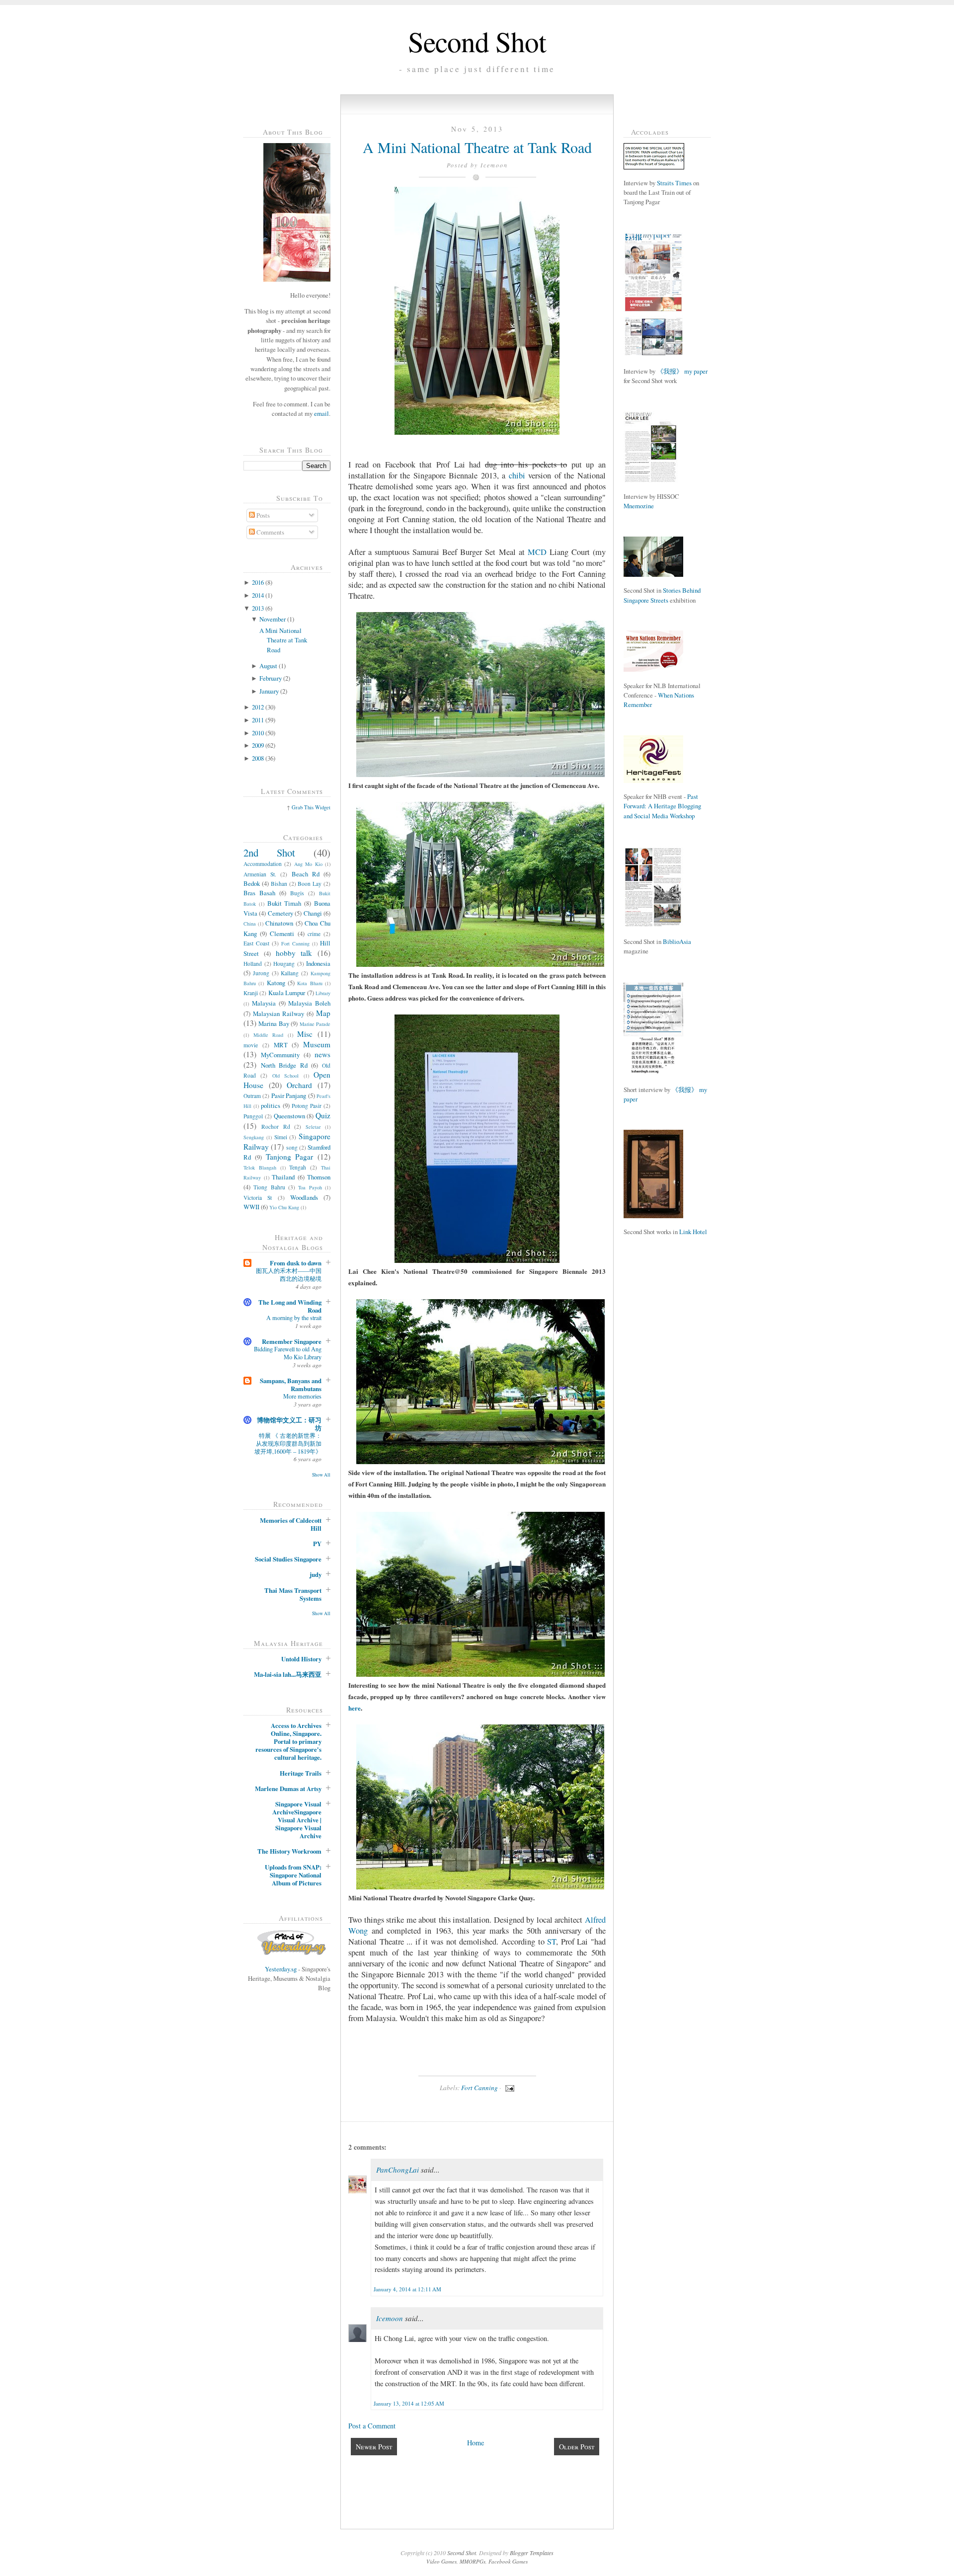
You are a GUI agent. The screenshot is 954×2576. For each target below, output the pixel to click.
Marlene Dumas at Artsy (288, 1789)
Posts (262, 515)
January (269, 691)
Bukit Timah (284, 903)
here (355, 1708)
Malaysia (264, 1003)
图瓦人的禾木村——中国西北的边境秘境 (289, 1274)
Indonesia (318, 963)
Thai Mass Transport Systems (293, 1594)
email (321, 413)
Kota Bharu (310, 983)
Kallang (290, 973)
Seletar (313, 1127)
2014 (258, 595)
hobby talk (294, 953)
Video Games (441, 2561)
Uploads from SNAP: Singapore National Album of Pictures (293, 1875)
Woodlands (304, 1197)
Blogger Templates (532, 2553)
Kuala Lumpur (287, 993)
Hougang (284, 964)
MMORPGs (473, 2561)
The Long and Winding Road (290, 1306)
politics (271, 1105)
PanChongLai (397, 2170)
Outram (252, 1096)
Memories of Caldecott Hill (291, 1524)
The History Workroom (289, 1851)
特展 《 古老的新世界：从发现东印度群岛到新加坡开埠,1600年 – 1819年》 (288, 1443)
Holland (253, 964)
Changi (313, 913)
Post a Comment (372, 2426)
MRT (281, 1045)
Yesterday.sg (281, 1969)
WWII (251, 1207)
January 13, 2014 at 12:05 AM (409, 2403)
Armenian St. (260, 874)
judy (316, 1574)
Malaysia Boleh (309, 1003)
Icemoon (390, 2318)
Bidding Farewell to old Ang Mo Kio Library (288, 1353)
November (273, 619)
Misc (305, 1034)
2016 (258, 582)
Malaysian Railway (278, 1014)
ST (552, 1942)
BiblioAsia (677, 941)
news (322, 1054)
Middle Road (269, 1035)
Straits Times (674, 183)
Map (323, 1013)
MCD (537, 552)
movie (251, 1045)
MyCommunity (280, 1055)
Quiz (323, 1115)
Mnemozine (639, 506)
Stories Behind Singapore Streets (662, 595)
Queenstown (289, 1116)
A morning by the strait (294, 1318)
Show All (321, 1475)
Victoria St (258, 1198)
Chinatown (279, 923)
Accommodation (263, 864)
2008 (258, 758)
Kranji (251, 993)
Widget (323, 807)
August (268, 666)
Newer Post (374, 2447)
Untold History (301, 1659)
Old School (285, 1076)
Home (476, 2443)
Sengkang (254, 1137)
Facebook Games (508, 2561)
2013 (258, 608)
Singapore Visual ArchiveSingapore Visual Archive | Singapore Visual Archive (297, 1820)
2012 (258, 707)
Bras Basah (259, 893)
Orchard (299, 1085)
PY (317, 1544)
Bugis (297, 893)
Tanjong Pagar (290, 1157)
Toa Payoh (310, 1187)
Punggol (253, 1116)
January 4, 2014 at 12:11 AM (407, 2289)
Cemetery (280, 913)
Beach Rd (306, 874)
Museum (317, 1044)
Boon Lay (310, 884)
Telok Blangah (260, 1168)
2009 (258, 745)
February (271, 678)
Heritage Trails (301, 1773)
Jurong (261, 973)
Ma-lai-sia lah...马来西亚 (288, 1674)
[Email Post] (509, 2088)
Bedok (252, 883)
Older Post (577, 2447)
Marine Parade (315, 1024)
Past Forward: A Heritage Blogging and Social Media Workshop (662, 806)
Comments (270, 532)
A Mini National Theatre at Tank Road (283, 640)
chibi (519, 475)
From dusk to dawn (296, 1263)
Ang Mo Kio (308, 864)
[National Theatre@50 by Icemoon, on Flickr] (477, 432)
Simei (281, 1137)
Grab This (303, 807)
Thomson (319, 1177)
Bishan (279, 884)
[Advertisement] (653, 1411)
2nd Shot (269, 853)
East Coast (256, 943)
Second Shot (477, 41)
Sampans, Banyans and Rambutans (291, 1385)
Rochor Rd (276, 1127)
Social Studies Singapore (288, 1559)
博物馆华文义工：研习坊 (289, 1424)
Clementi (282, 934)
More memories (302, 1396)
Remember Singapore (292, 1341)
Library (323, 993)
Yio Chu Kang (284, 1207)
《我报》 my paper (682, 371)
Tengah (298, 1167)
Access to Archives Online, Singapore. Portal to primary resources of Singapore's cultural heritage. (288, 1741)
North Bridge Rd (284, 1065)
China (250, 924)
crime (314, 934)
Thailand (283, 1177)
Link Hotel (693, 1232)
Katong (276, 983)
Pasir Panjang (289, 1095)
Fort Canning (295, 943)
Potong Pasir (307, 1106)
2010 (258, 733)
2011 (258, 720)
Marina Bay (274, 1023)
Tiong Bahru (269, 1187)
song (292, 1147)
